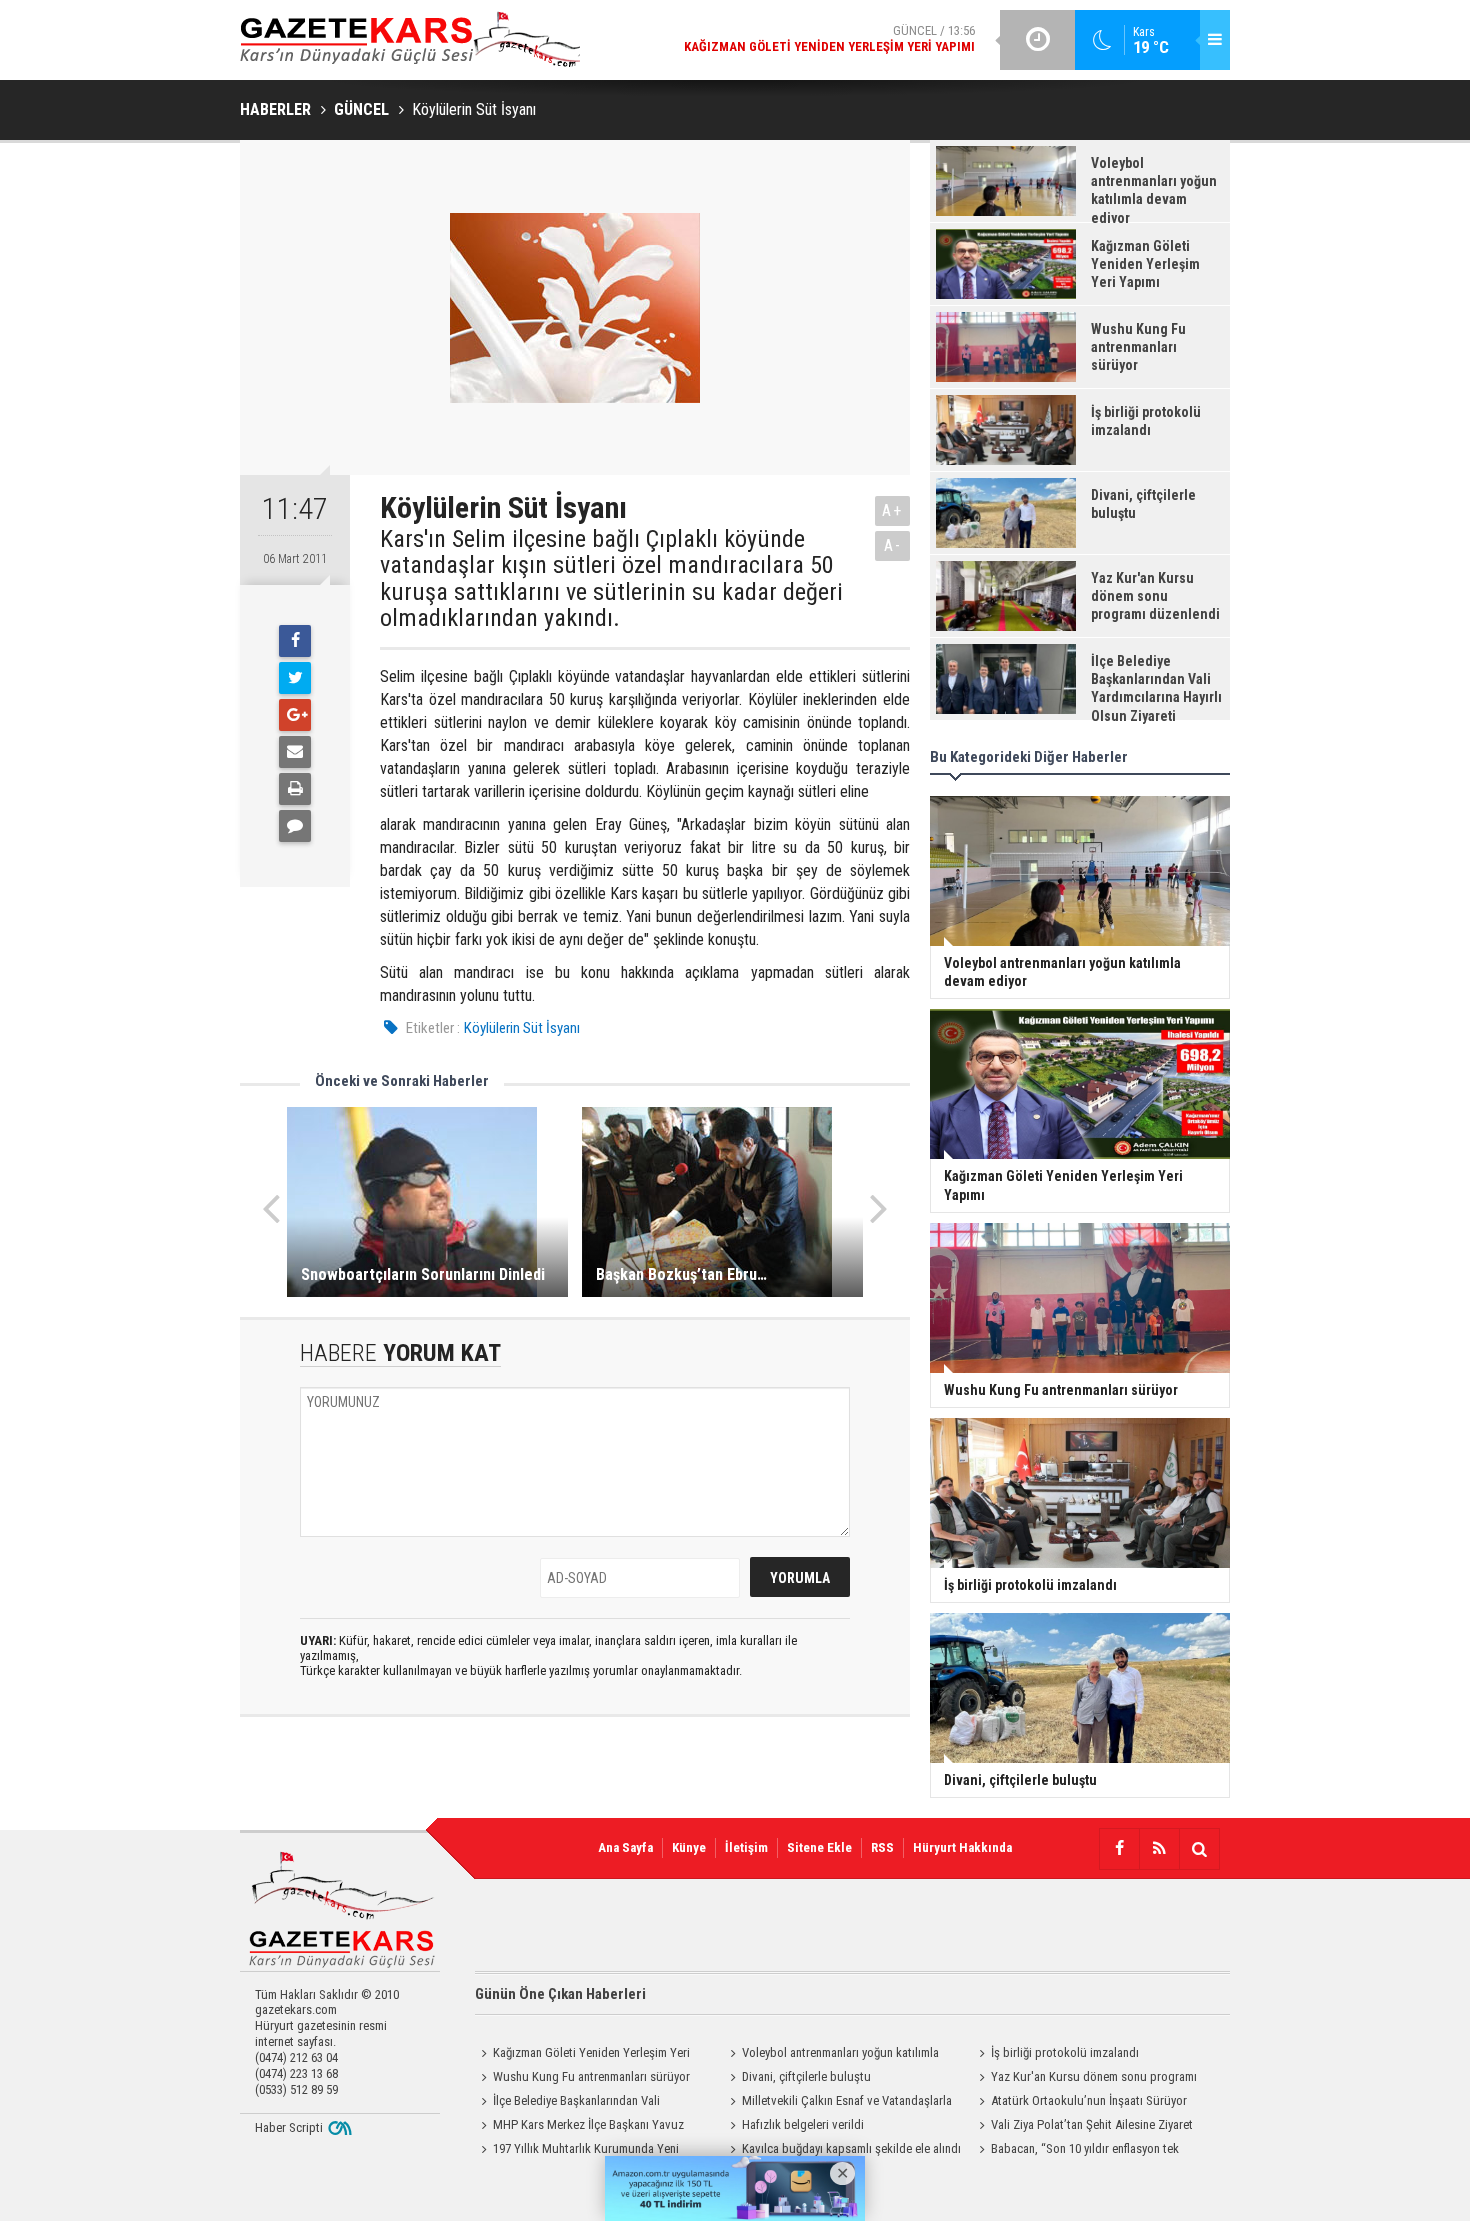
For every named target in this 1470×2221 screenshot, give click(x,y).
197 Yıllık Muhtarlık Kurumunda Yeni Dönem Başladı (577, 2151)
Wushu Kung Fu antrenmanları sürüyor (591, 2076)
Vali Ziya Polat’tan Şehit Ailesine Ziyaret (1092, 2124)
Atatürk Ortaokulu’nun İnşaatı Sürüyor (1089, 2100)
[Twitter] (295, 678)
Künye (689, 1847)
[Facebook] (295, 641)
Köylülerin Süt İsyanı (522, 1028)
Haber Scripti (289, 2127)
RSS (882, 1847)
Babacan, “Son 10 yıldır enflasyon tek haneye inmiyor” (1076, 2151)
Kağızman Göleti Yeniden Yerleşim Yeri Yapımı (582, 2055)
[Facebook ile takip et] (1119, 1849)
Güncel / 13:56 (829, 38)
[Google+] (295, 715)
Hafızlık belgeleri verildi (803, 2124)
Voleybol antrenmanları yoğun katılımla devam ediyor (831, 2055)
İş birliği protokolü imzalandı (1065, 2052)
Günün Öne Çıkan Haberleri (560, 1994)
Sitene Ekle (819, 1847)
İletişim (746, 1847)
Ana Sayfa (625, 1847)
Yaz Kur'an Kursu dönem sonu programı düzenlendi (1085, 2079)
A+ (892, 510)
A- (893, 545)
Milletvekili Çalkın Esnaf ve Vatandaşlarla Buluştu (838, 2103)
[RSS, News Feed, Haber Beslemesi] (1159, 1849)
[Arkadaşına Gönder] (295, 752)
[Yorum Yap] (295, 826)
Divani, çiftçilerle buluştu (806, 2076)
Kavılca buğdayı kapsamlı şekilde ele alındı (851, 2148)
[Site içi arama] (1199, 1849)
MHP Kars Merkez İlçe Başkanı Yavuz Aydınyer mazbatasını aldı (579, 2127)
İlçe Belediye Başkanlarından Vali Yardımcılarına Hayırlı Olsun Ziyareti (567, 2103)
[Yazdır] (295, 789)
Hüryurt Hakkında (962, 1847)
